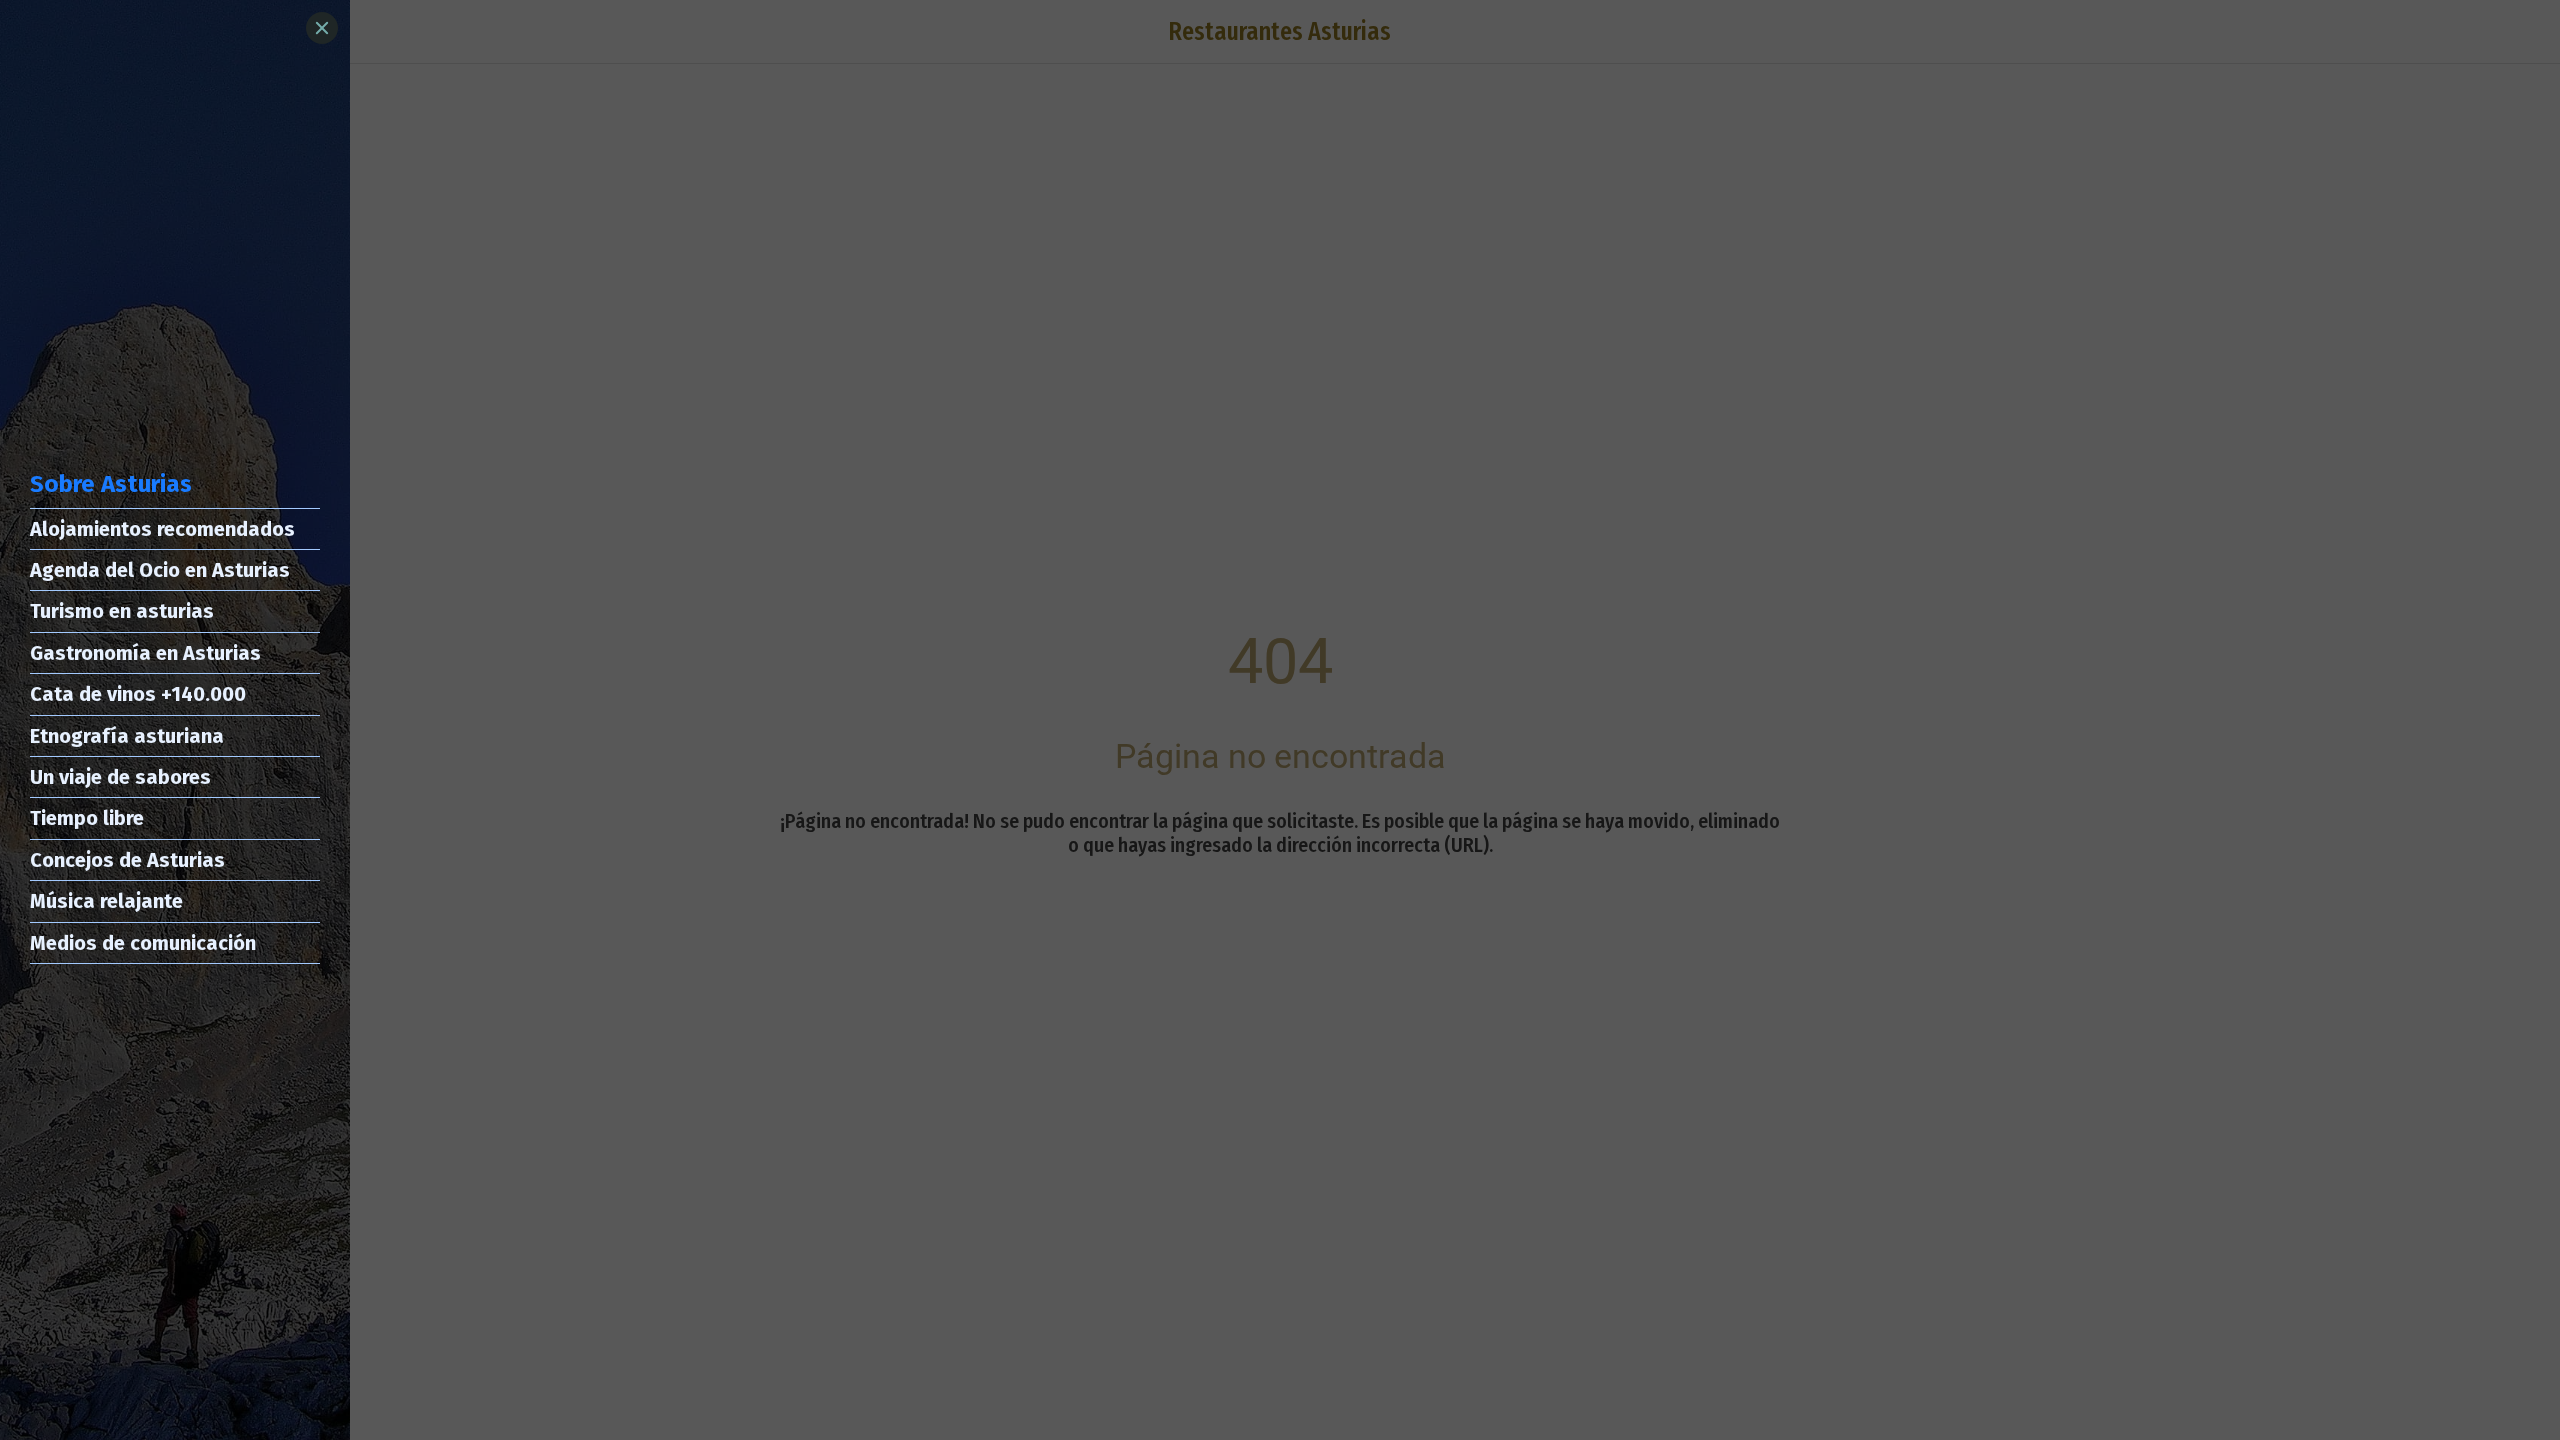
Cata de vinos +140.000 (138, 694)
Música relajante (106, 901)
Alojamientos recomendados (162, 529)
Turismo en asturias (122, 611)
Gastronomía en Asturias (145, 653)
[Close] (322, 28)
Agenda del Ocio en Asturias (160, 570)
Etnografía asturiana (127, 736)
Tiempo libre (87, 818)
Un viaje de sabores (120, 777)
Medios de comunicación (143, 943)
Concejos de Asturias (127, 860)
